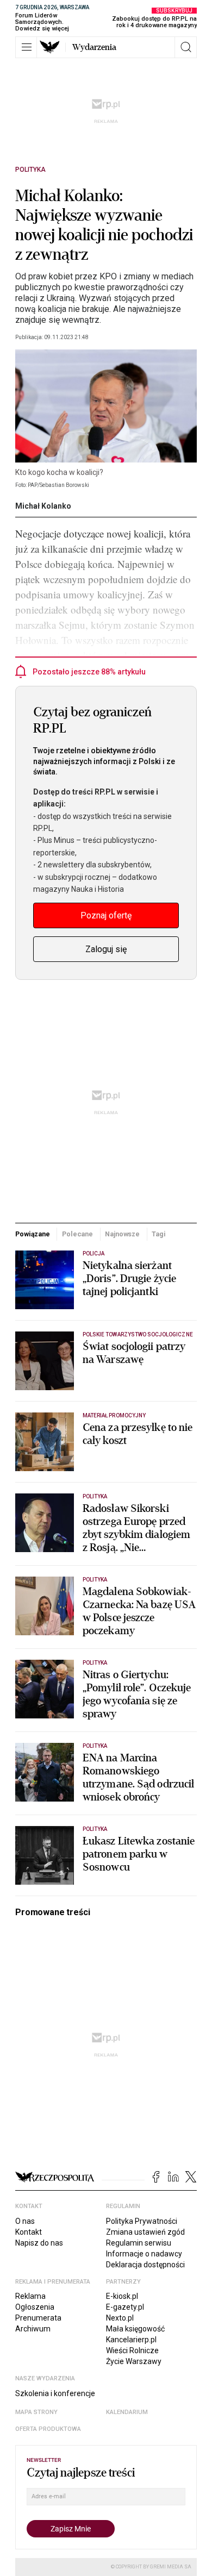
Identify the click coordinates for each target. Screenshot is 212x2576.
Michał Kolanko (43, 506)
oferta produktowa (48, 2429)
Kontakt (29, 2232)
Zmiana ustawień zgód (145, 2232)
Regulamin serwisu (139, 2243)
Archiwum (33, 2329)
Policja (93, 1253)
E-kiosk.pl (122, 2296)
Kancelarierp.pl (131, 2340)
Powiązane (33, 1234)
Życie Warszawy (134, 2361)
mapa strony (36, 2412)
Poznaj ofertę (106, 915)
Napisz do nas (39, 2243)
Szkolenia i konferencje (55, 2393)
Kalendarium (127, 2412)
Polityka (30, 170)
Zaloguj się (106, 949)
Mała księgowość (135, 2329)
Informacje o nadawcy (144, 2254)
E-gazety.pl (125, 2307)
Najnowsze (122, 1234)
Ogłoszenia (35, 2307)
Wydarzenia (94, 47)
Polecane (77, 1234)
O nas (25, 2221)
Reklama (30, 2296)
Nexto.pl (120, 2318)
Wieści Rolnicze (132, 2350)
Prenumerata (38, 2318)
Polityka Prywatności (142, 2221)
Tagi (159, 1234)
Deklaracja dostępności (145, 2265)
